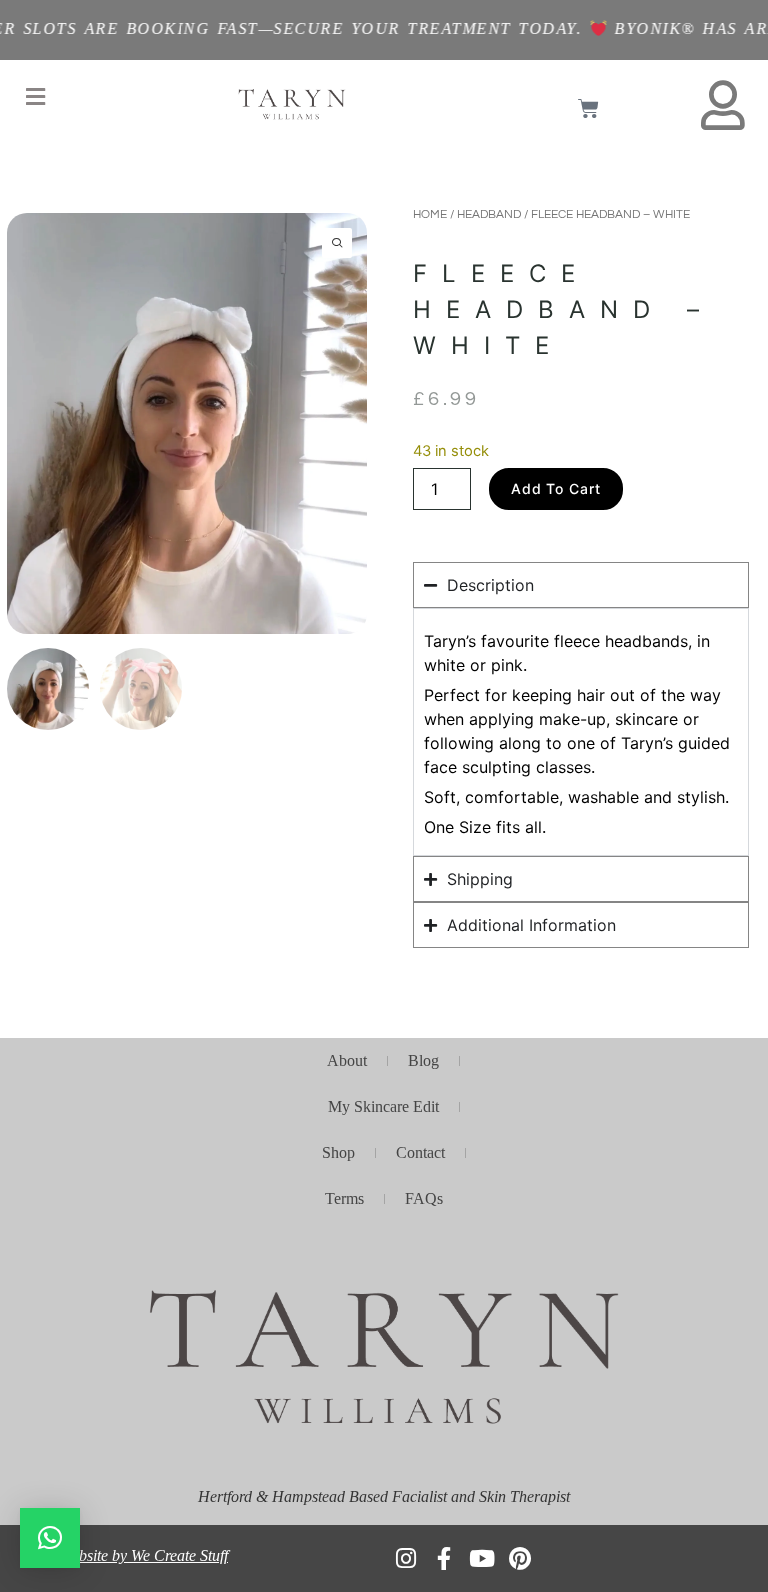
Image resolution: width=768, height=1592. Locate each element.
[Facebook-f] (443, 1558)
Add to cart (556, 488)
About (347, 1060)
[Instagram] (405, 1558)
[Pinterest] (519, 1558)
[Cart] (588, 108)
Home (430, 214)
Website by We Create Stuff (144, 1555)
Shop (338, 1152)
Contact (420, 1152)
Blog (423, 1060)
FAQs (424, 1198)
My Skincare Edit (383, 1106)
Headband (489, 214)
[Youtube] (481, 1558)
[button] (35, 96)
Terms (344, 1198)
